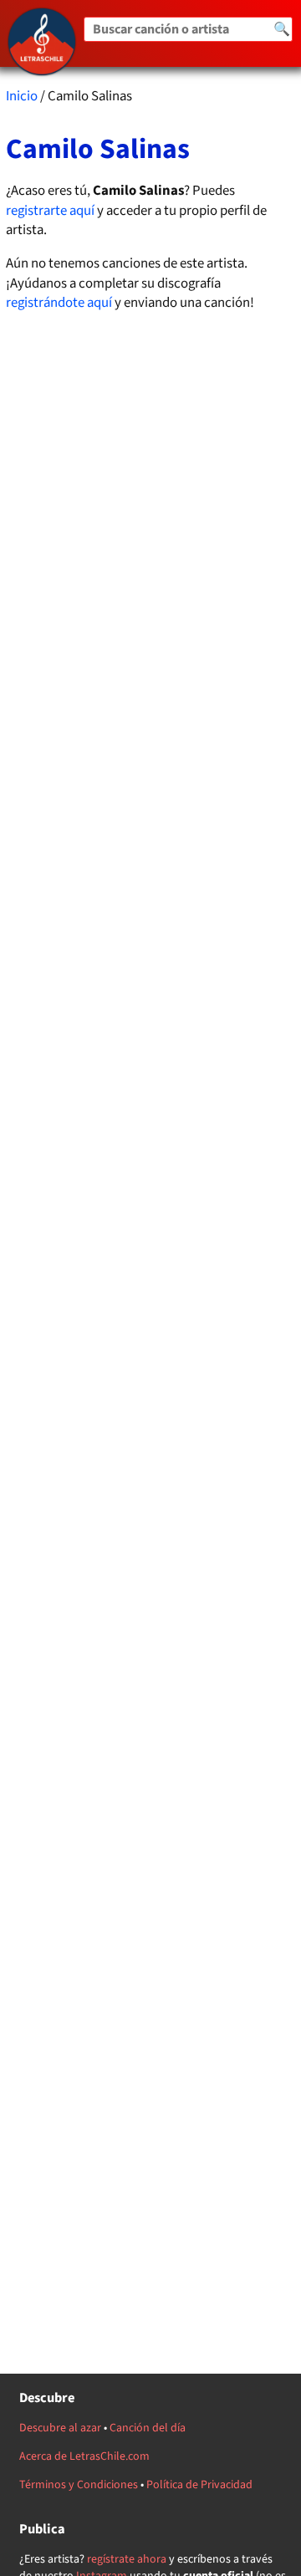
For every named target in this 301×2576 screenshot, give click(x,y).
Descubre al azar (60, 2428)
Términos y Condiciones (79, 2485)
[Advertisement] (150, 1019)
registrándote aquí (59, 303)
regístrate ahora (127, 2559)
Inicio (22, 96)
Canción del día (148, 2428)
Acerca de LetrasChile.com (84, 2456)
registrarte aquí (50, 211)
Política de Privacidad (199, 2485)
